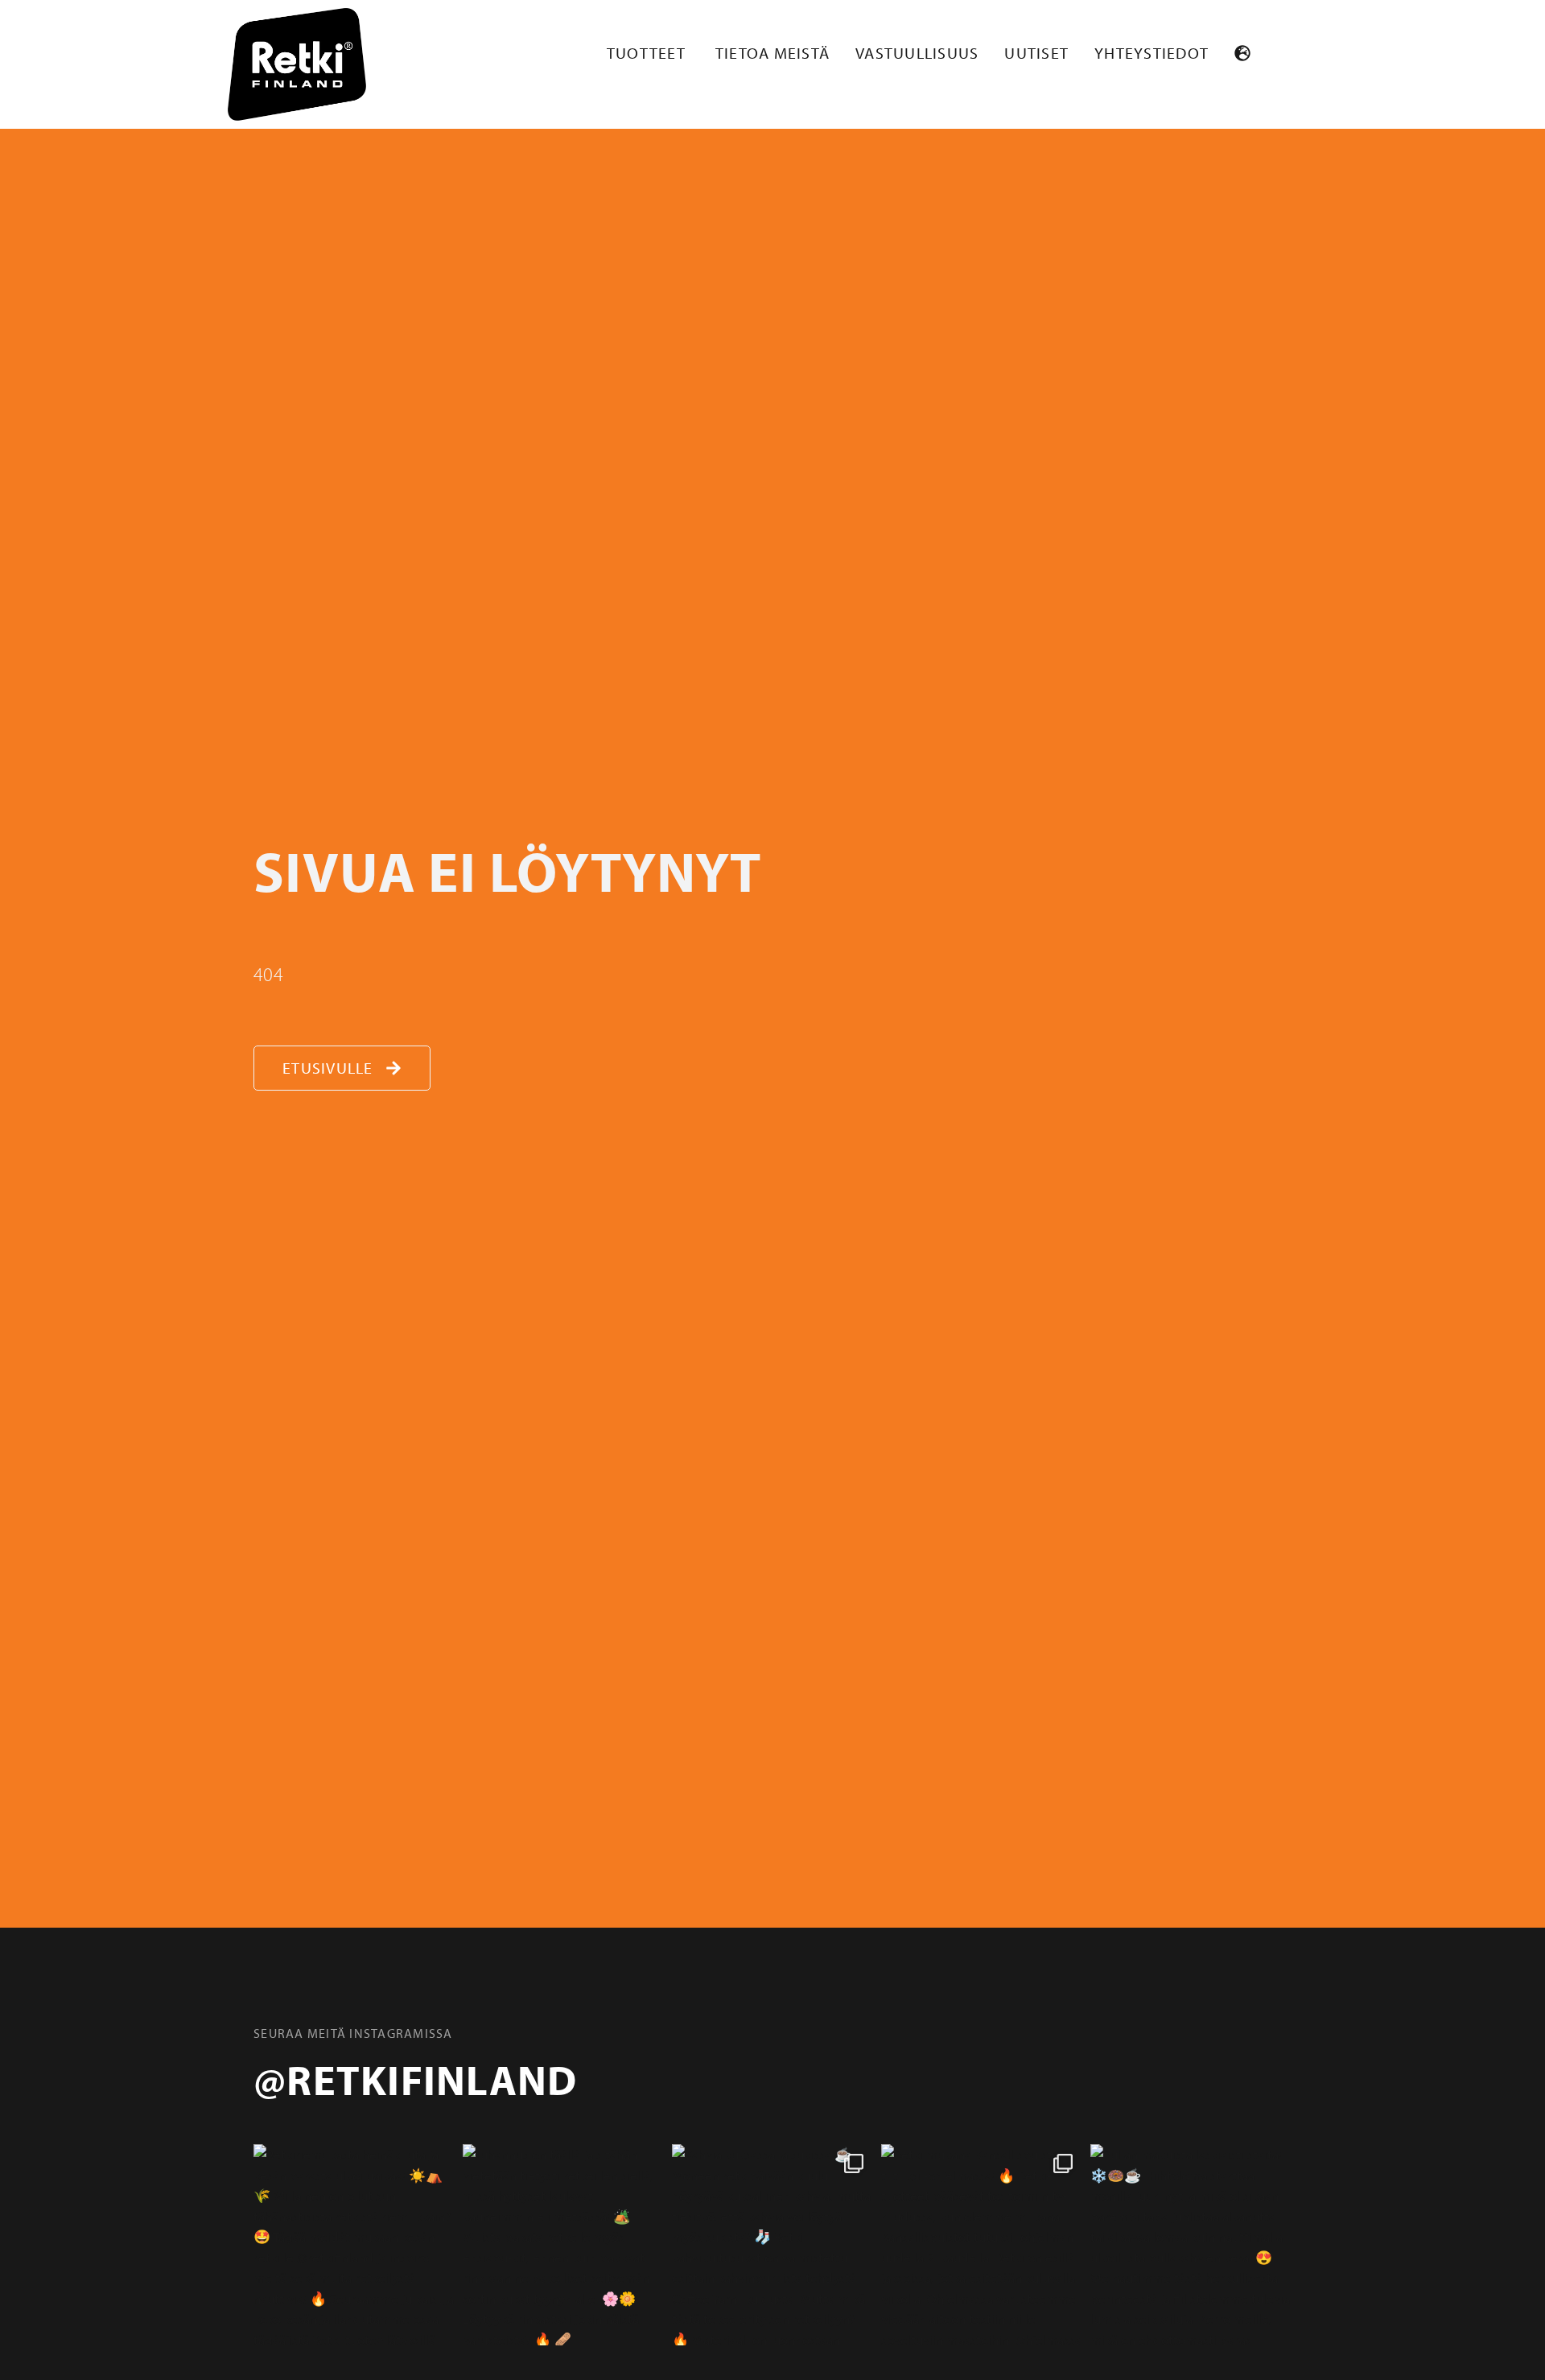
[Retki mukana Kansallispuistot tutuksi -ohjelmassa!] (982, 2245)
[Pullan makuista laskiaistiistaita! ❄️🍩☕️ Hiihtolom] (1191, 2245)
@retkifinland (415, 2079)
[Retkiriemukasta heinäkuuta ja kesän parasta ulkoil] (354, 2245)
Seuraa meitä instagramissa (353, 2033)
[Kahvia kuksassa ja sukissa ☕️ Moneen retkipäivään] (772, 2245)
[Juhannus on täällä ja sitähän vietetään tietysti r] (563, 2245)
